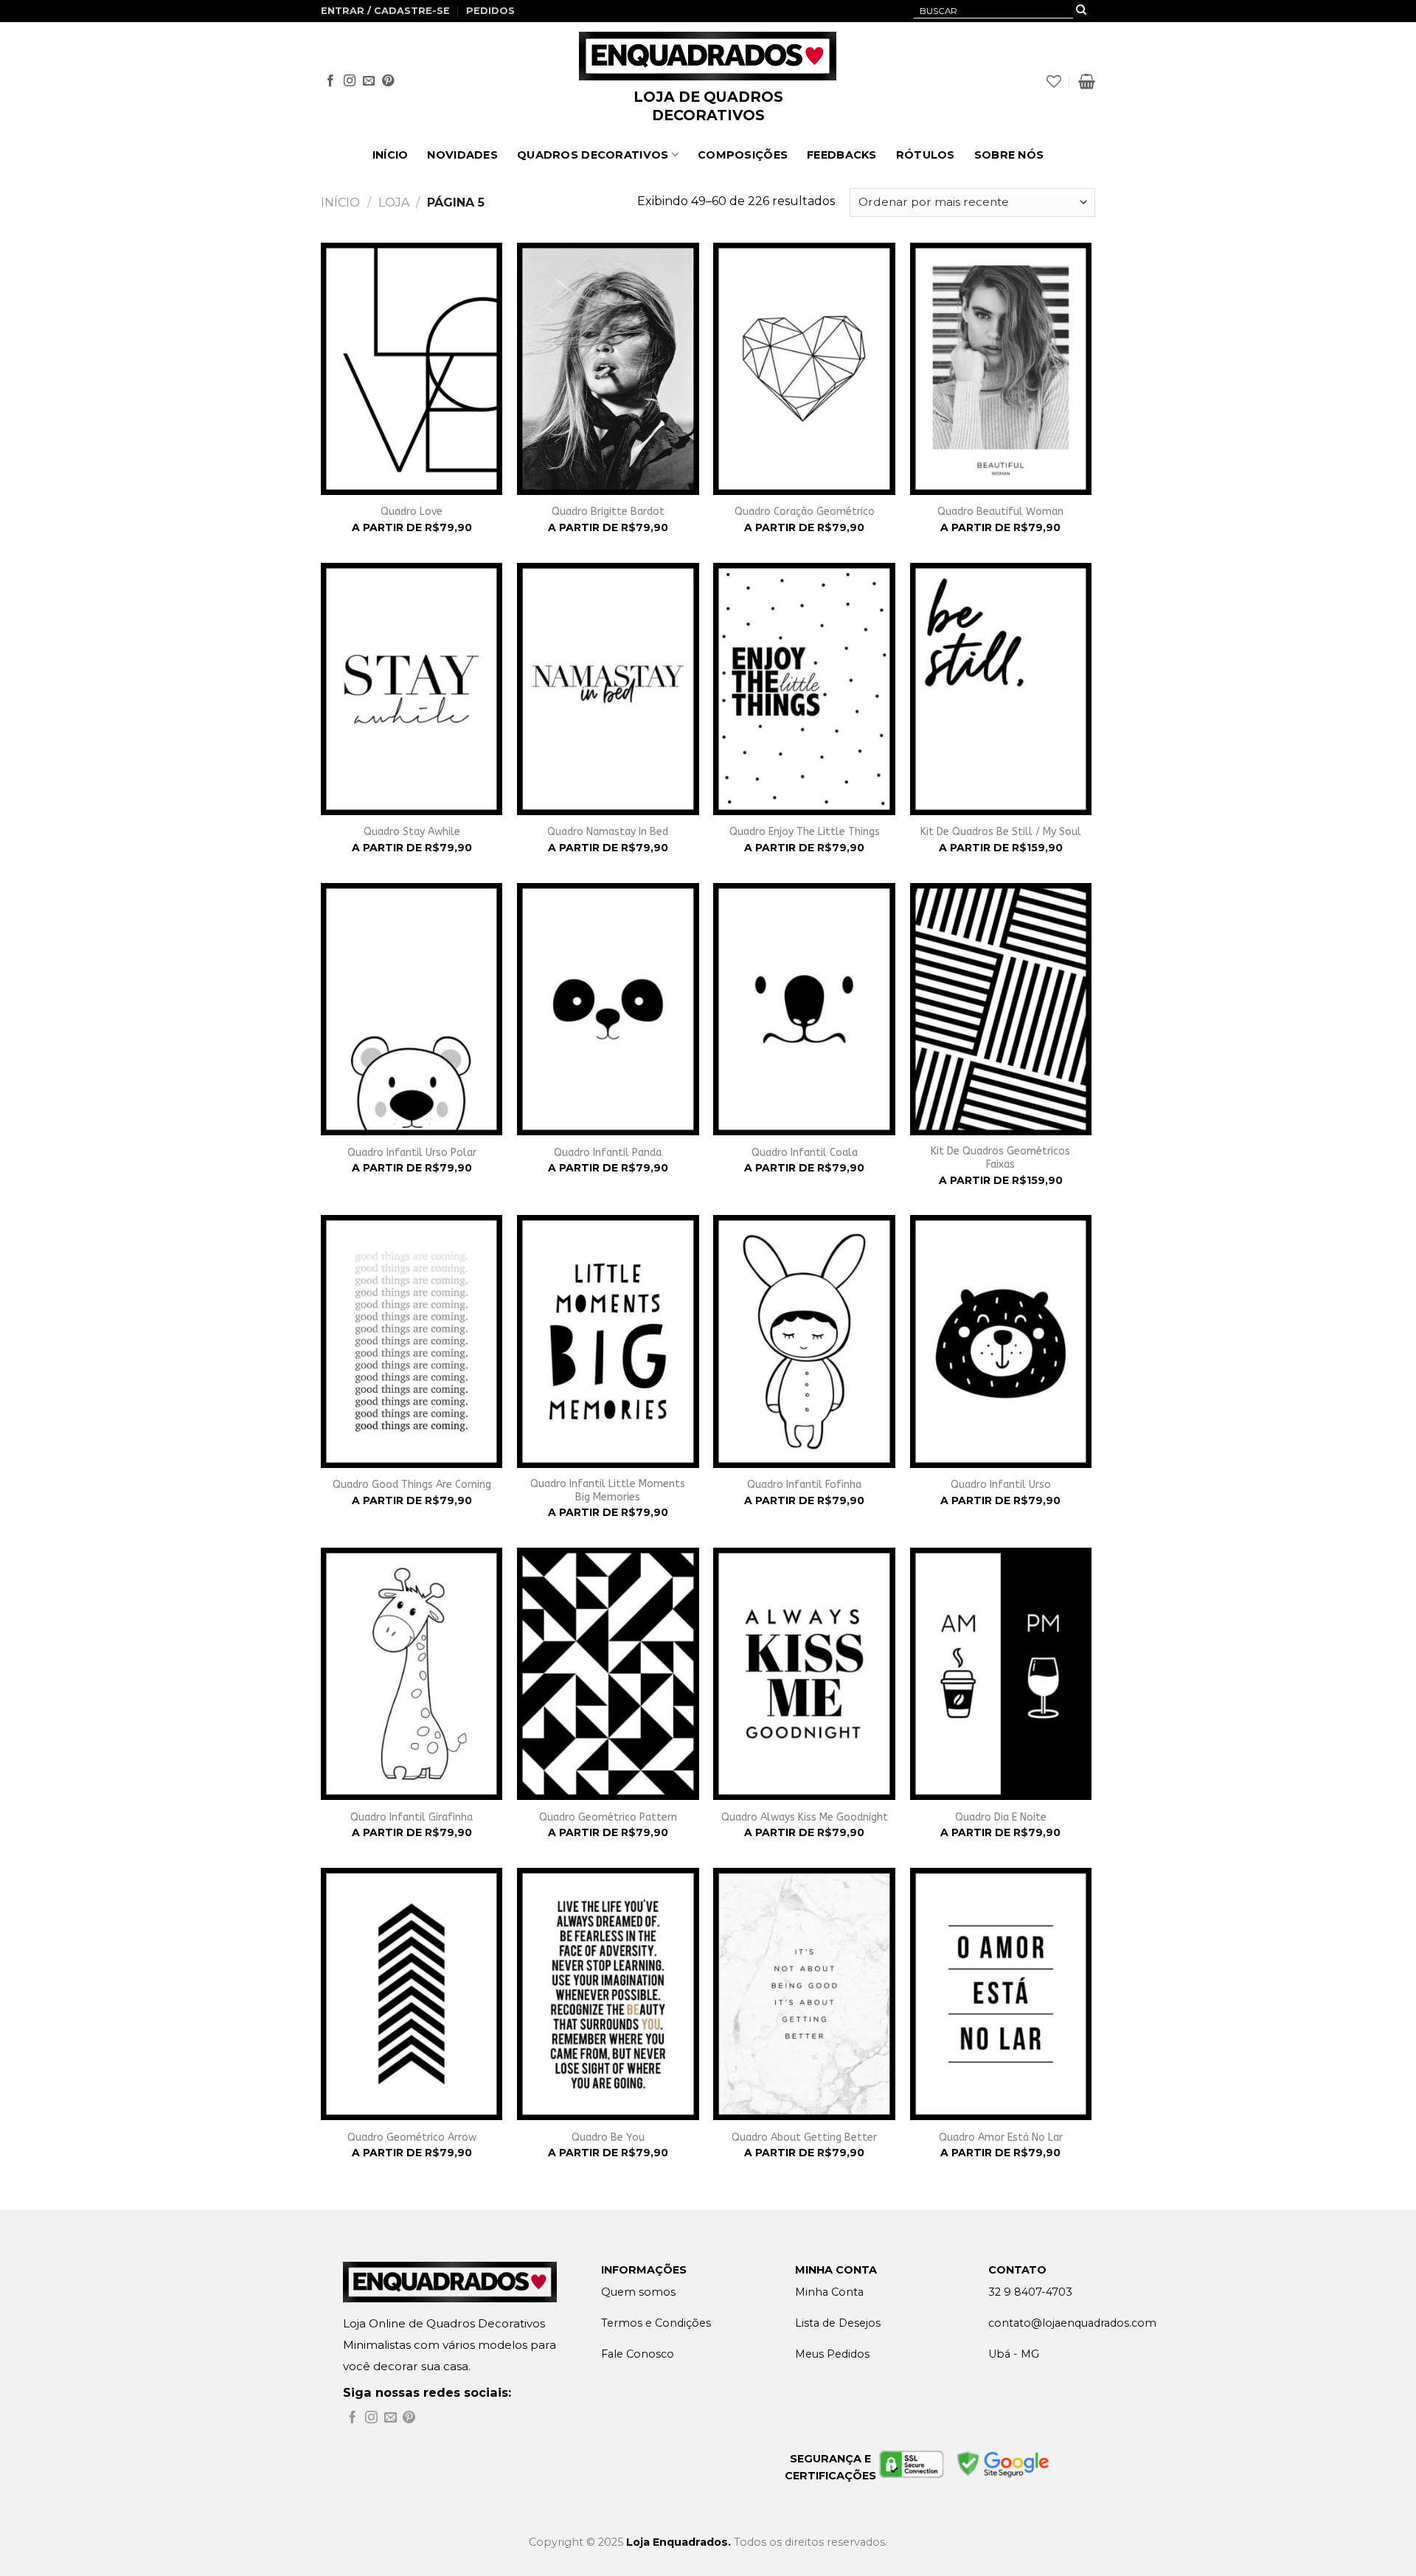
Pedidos (490, 11)
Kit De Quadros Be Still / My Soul (1001, 832)
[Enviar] (1081, 11)
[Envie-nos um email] (369, 81)
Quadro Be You (608, 2137)
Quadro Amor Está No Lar (1001, 2137)
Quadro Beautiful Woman (1000, 512)
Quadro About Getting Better (804, 2137)
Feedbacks (842, 155)
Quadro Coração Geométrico (805, 512)
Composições (743, 155)
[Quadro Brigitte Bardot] (608, 369)
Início (391, 155)
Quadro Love (412, 512)
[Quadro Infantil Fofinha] (804, 1341)
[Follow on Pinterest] (388, 81)
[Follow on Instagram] (350, 81)
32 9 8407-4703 (1030, 2292)
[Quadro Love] (412, 369)
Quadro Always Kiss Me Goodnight (805, 1817)
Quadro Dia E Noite (1001, 1817)
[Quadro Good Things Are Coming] (412, 1341)
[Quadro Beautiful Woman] (1001, 369)
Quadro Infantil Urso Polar (412, 1153)
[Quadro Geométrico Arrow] (412, 1994)
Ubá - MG (1014, 2354)
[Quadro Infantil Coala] (804, 1009)
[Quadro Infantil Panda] (608, 1009)
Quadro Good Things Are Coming (412, 1485)
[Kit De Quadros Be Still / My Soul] (1001, 689)
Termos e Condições (656, 2323)
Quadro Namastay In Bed (608, 832)
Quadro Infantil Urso (1001, 1485)
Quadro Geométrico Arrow (412, 2137)
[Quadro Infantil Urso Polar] (412, 1009)
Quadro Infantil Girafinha (412, 1817)
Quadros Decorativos (593, 155)
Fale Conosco (638, 2354)
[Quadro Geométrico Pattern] (608, 1674)
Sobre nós (1009, 155)
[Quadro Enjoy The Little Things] (804, 689)
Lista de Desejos (838, 2323)
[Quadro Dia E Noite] (1001, 1674)
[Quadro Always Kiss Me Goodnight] (804, 1674)
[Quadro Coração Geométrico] (804, 369)
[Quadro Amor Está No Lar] (1001, 1994)
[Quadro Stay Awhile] (412, 689)
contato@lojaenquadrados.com (1072, 2323)
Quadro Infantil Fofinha (804, 1485)
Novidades (462, 155)
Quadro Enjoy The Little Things (805, 832)
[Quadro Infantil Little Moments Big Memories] (608, 1341)
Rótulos (926, 155)
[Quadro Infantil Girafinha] (412, 1674)
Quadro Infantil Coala (805, 1153)
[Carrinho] (1087, 81)
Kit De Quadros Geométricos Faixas (1000, 1158)
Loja (394, 202)
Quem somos (638, 2292)
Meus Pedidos (832, 2354)
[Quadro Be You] (608, 1994)
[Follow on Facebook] (330, 81)
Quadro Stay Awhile (412, 832)
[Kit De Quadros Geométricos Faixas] (1001, 1009)
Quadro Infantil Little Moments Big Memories (608, 1490)
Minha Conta (829, 2292)
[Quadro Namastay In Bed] (608, 689)
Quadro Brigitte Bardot (608, 512)
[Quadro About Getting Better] (804, 1994)
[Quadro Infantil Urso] (1001, 1341)
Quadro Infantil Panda (608, 1153)
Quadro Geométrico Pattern (608, 1817)
